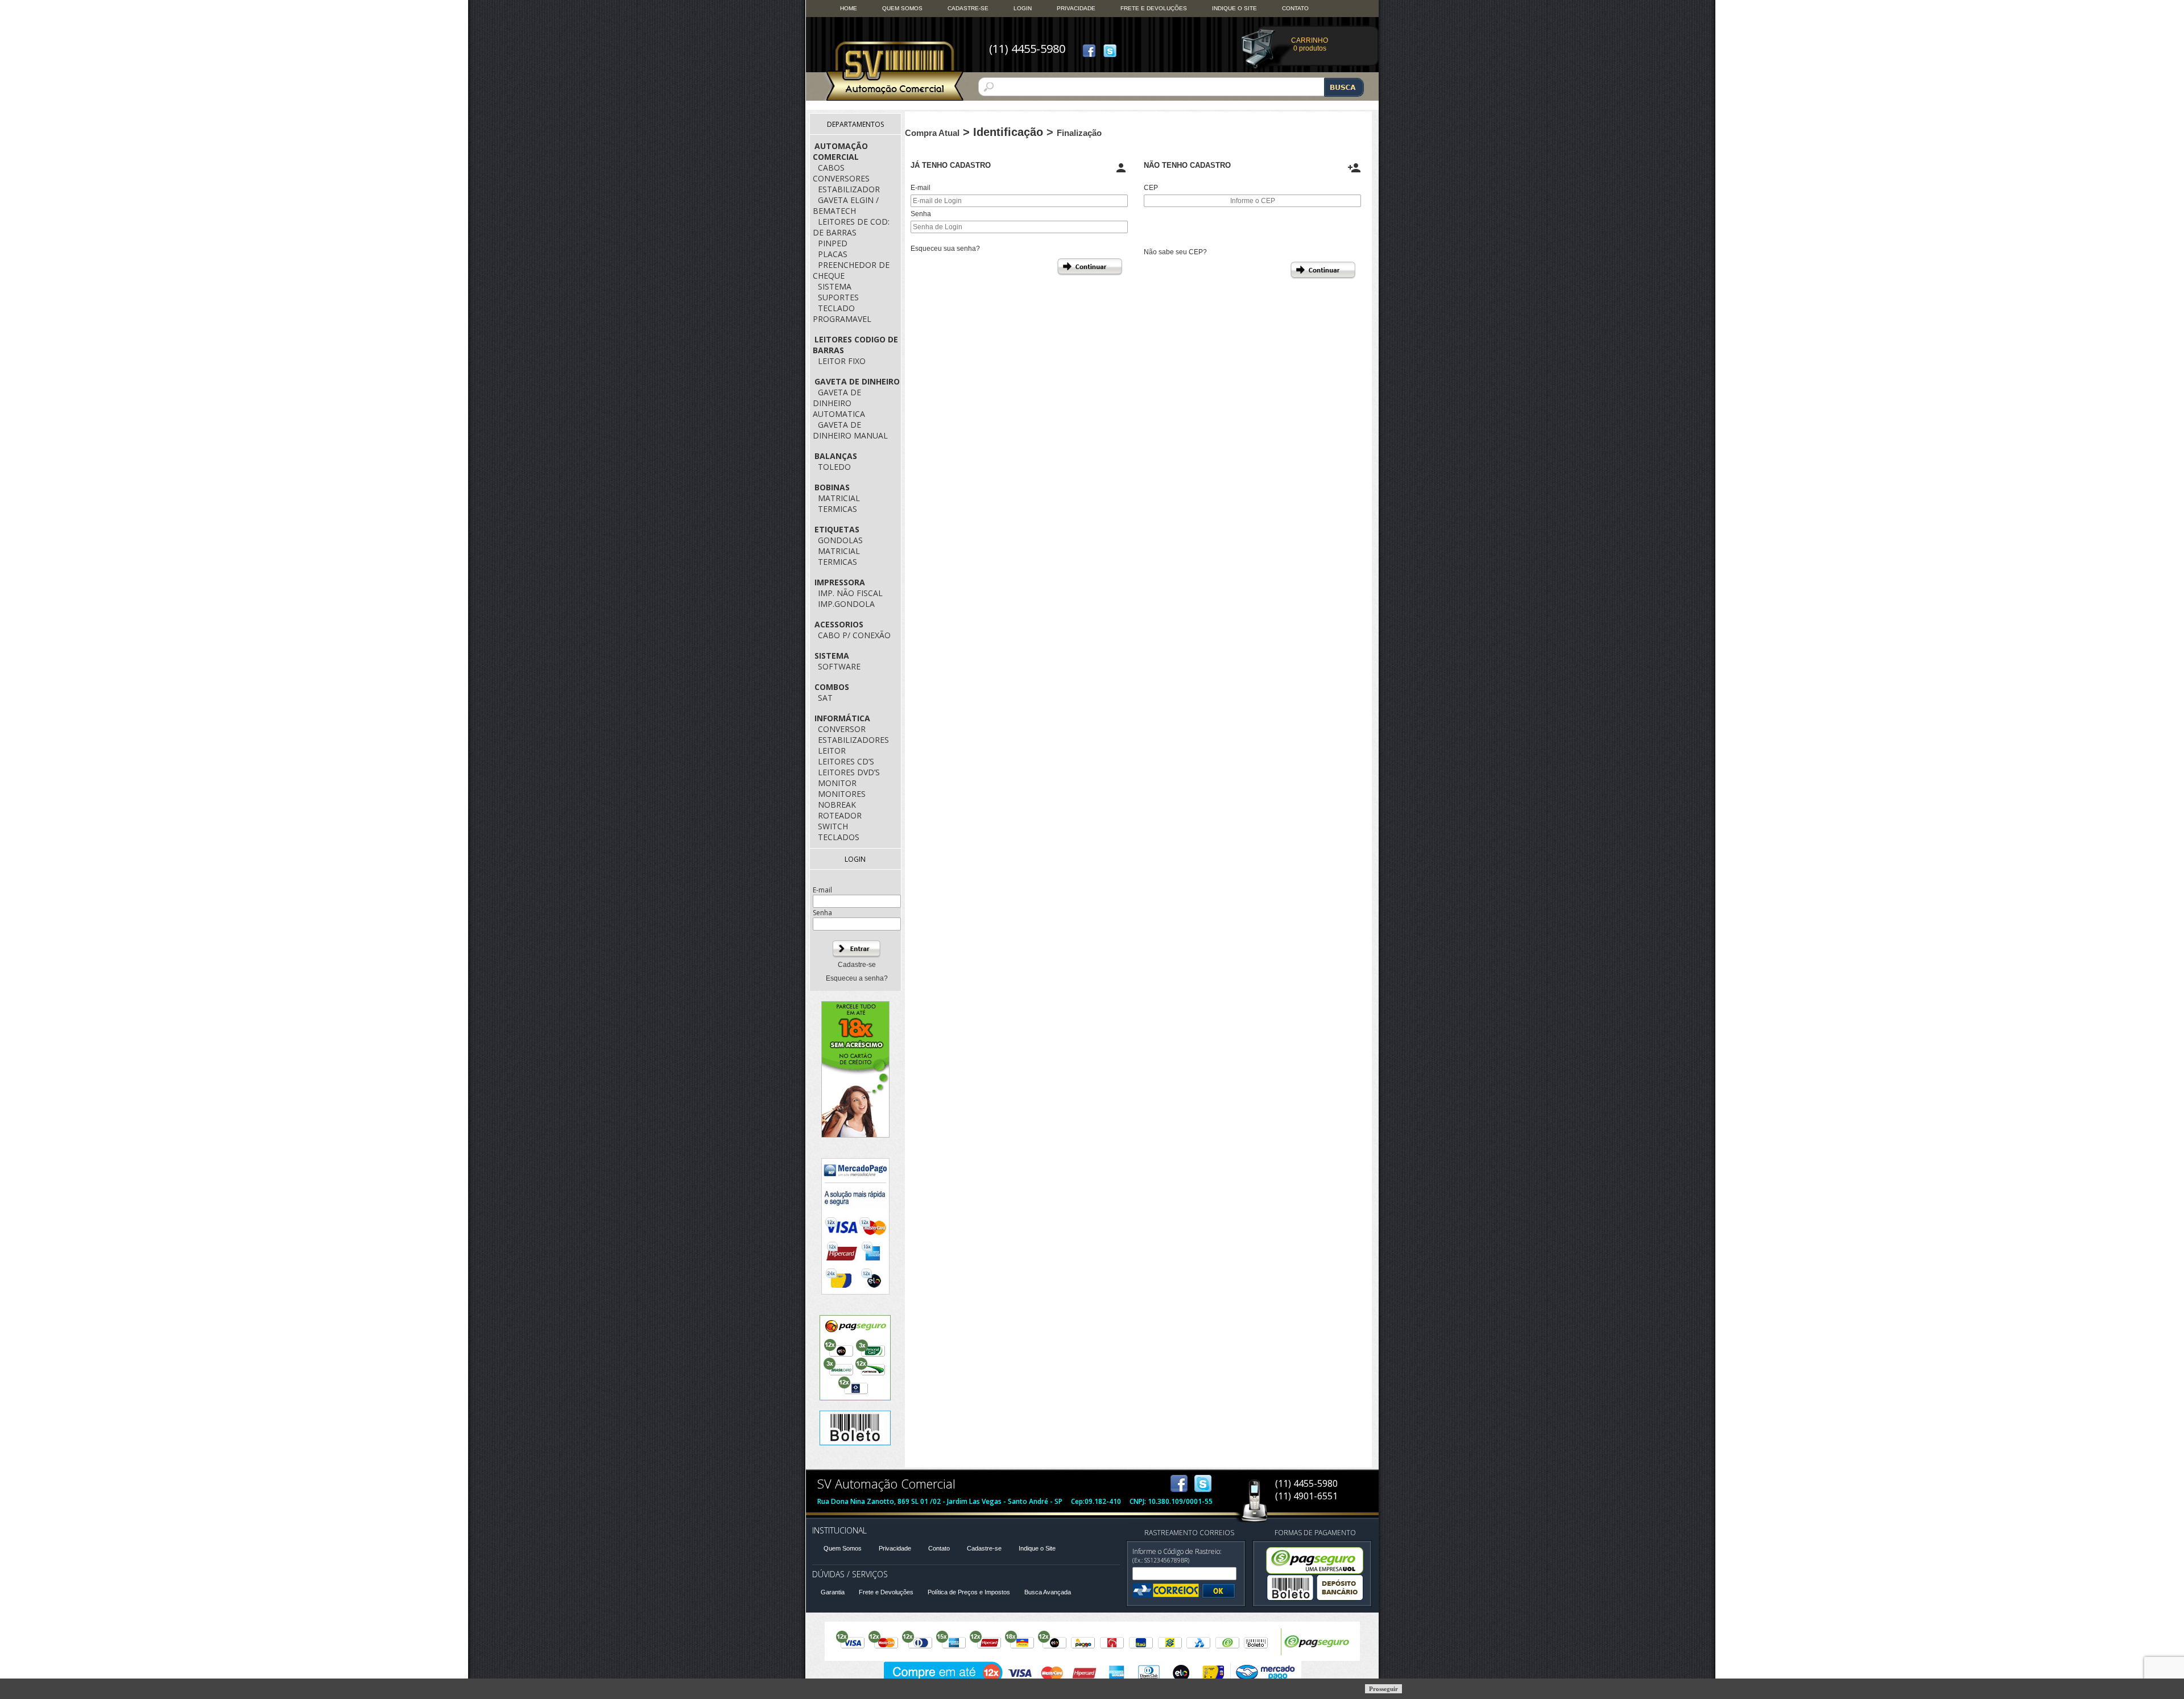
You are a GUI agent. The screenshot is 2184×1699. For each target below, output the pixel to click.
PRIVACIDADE (1076, 8)
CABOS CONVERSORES (841, 173)
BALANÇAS (836, 456)
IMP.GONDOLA (846, 604)
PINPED (833, 243)
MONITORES (842, 794)
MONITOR (837, 783)
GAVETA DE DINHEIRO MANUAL (850, 430)
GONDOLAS (840, 540)
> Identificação (1005, 132)
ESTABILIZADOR (849, 189)
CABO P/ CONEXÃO (854, 635)
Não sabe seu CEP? (1175, 252)
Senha (921, 214)
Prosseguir (1383, 1689)
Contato (939, 1548)
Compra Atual (932, 133)
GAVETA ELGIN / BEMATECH (846, 205)
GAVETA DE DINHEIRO (857, 381)
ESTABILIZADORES (853, 740)
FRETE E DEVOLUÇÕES (1154, 8)
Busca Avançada (1048, 1592)
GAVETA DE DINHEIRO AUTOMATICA (839, 403)
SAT (825, 698)
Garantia (833, 1592)
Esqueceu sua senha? (945, 249)
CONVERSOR (842, 729)
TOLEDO (834, 467)
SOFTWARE (839, 666)
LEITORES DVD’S (849, 772)
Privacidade (895, 1548)
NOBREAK (837, 805)
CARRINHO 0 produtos (1310, 44)
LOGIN (1023, 8)
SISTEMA (835, 286)
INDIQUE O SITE (1234, 8)
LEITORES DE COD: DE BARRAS (851, 227)
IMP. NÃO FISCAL (850, 593)
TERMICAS (837, 509)
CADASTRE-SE (968, 8)
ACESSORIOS (839, 624)
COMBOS (832, 687)
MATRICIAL (839, 498)
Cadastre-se (857, 965)
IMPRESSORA (840, 582)
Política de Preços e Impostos (969, 1592)
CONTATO (1295, 8)
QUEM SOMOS (902, 8)
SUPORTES (838, 297)
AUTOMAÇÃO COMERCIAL (840, 151)
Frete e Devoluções (886, 1592)
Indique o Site (1037, 1548)
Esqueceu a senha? (857, 978)
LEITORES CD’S (846, 761)
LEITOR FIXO (842, 361)
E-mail (921, 188)
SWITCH (833, 826)
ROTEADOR (840, 815)
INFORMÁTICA (842, 718)
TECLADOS (839, 837)
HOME (849, 8)
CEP (1151, 188)
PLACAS (833, 254)
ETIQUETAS (837, 529)
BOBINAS (832, 487)
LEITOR (832, 751)
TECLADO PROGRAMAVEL (842, 313)
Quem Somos (843, 1548)
